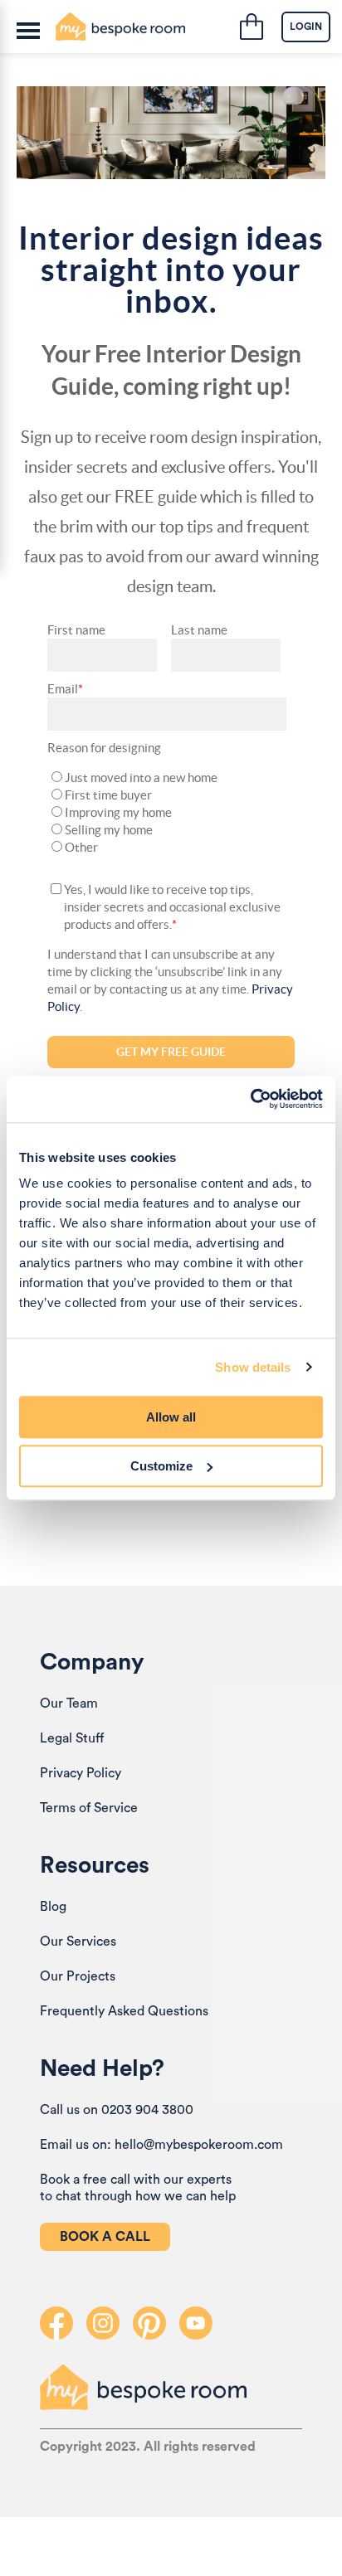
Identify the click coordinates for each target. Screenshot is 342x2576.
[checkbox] (167, 812)
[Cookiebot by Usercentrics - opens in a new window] (250, 1099)
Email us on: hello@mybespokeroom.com (161, 2145)
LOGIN (306, 27)
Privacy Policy (81, 1773)
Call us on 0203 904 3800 (117, 2110)
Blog (53, 1907)
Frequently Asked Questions (124, 2011)
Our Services (78, 1942)
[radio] (167, 778)
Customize (161, 1466)
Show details (253, 1367)
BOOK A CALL (105, 2237)
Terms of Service (89, 1808)
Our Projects (78, 1976)
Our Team (69, 1704)
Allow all (171, 1417)
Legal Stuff (72, 1738)
